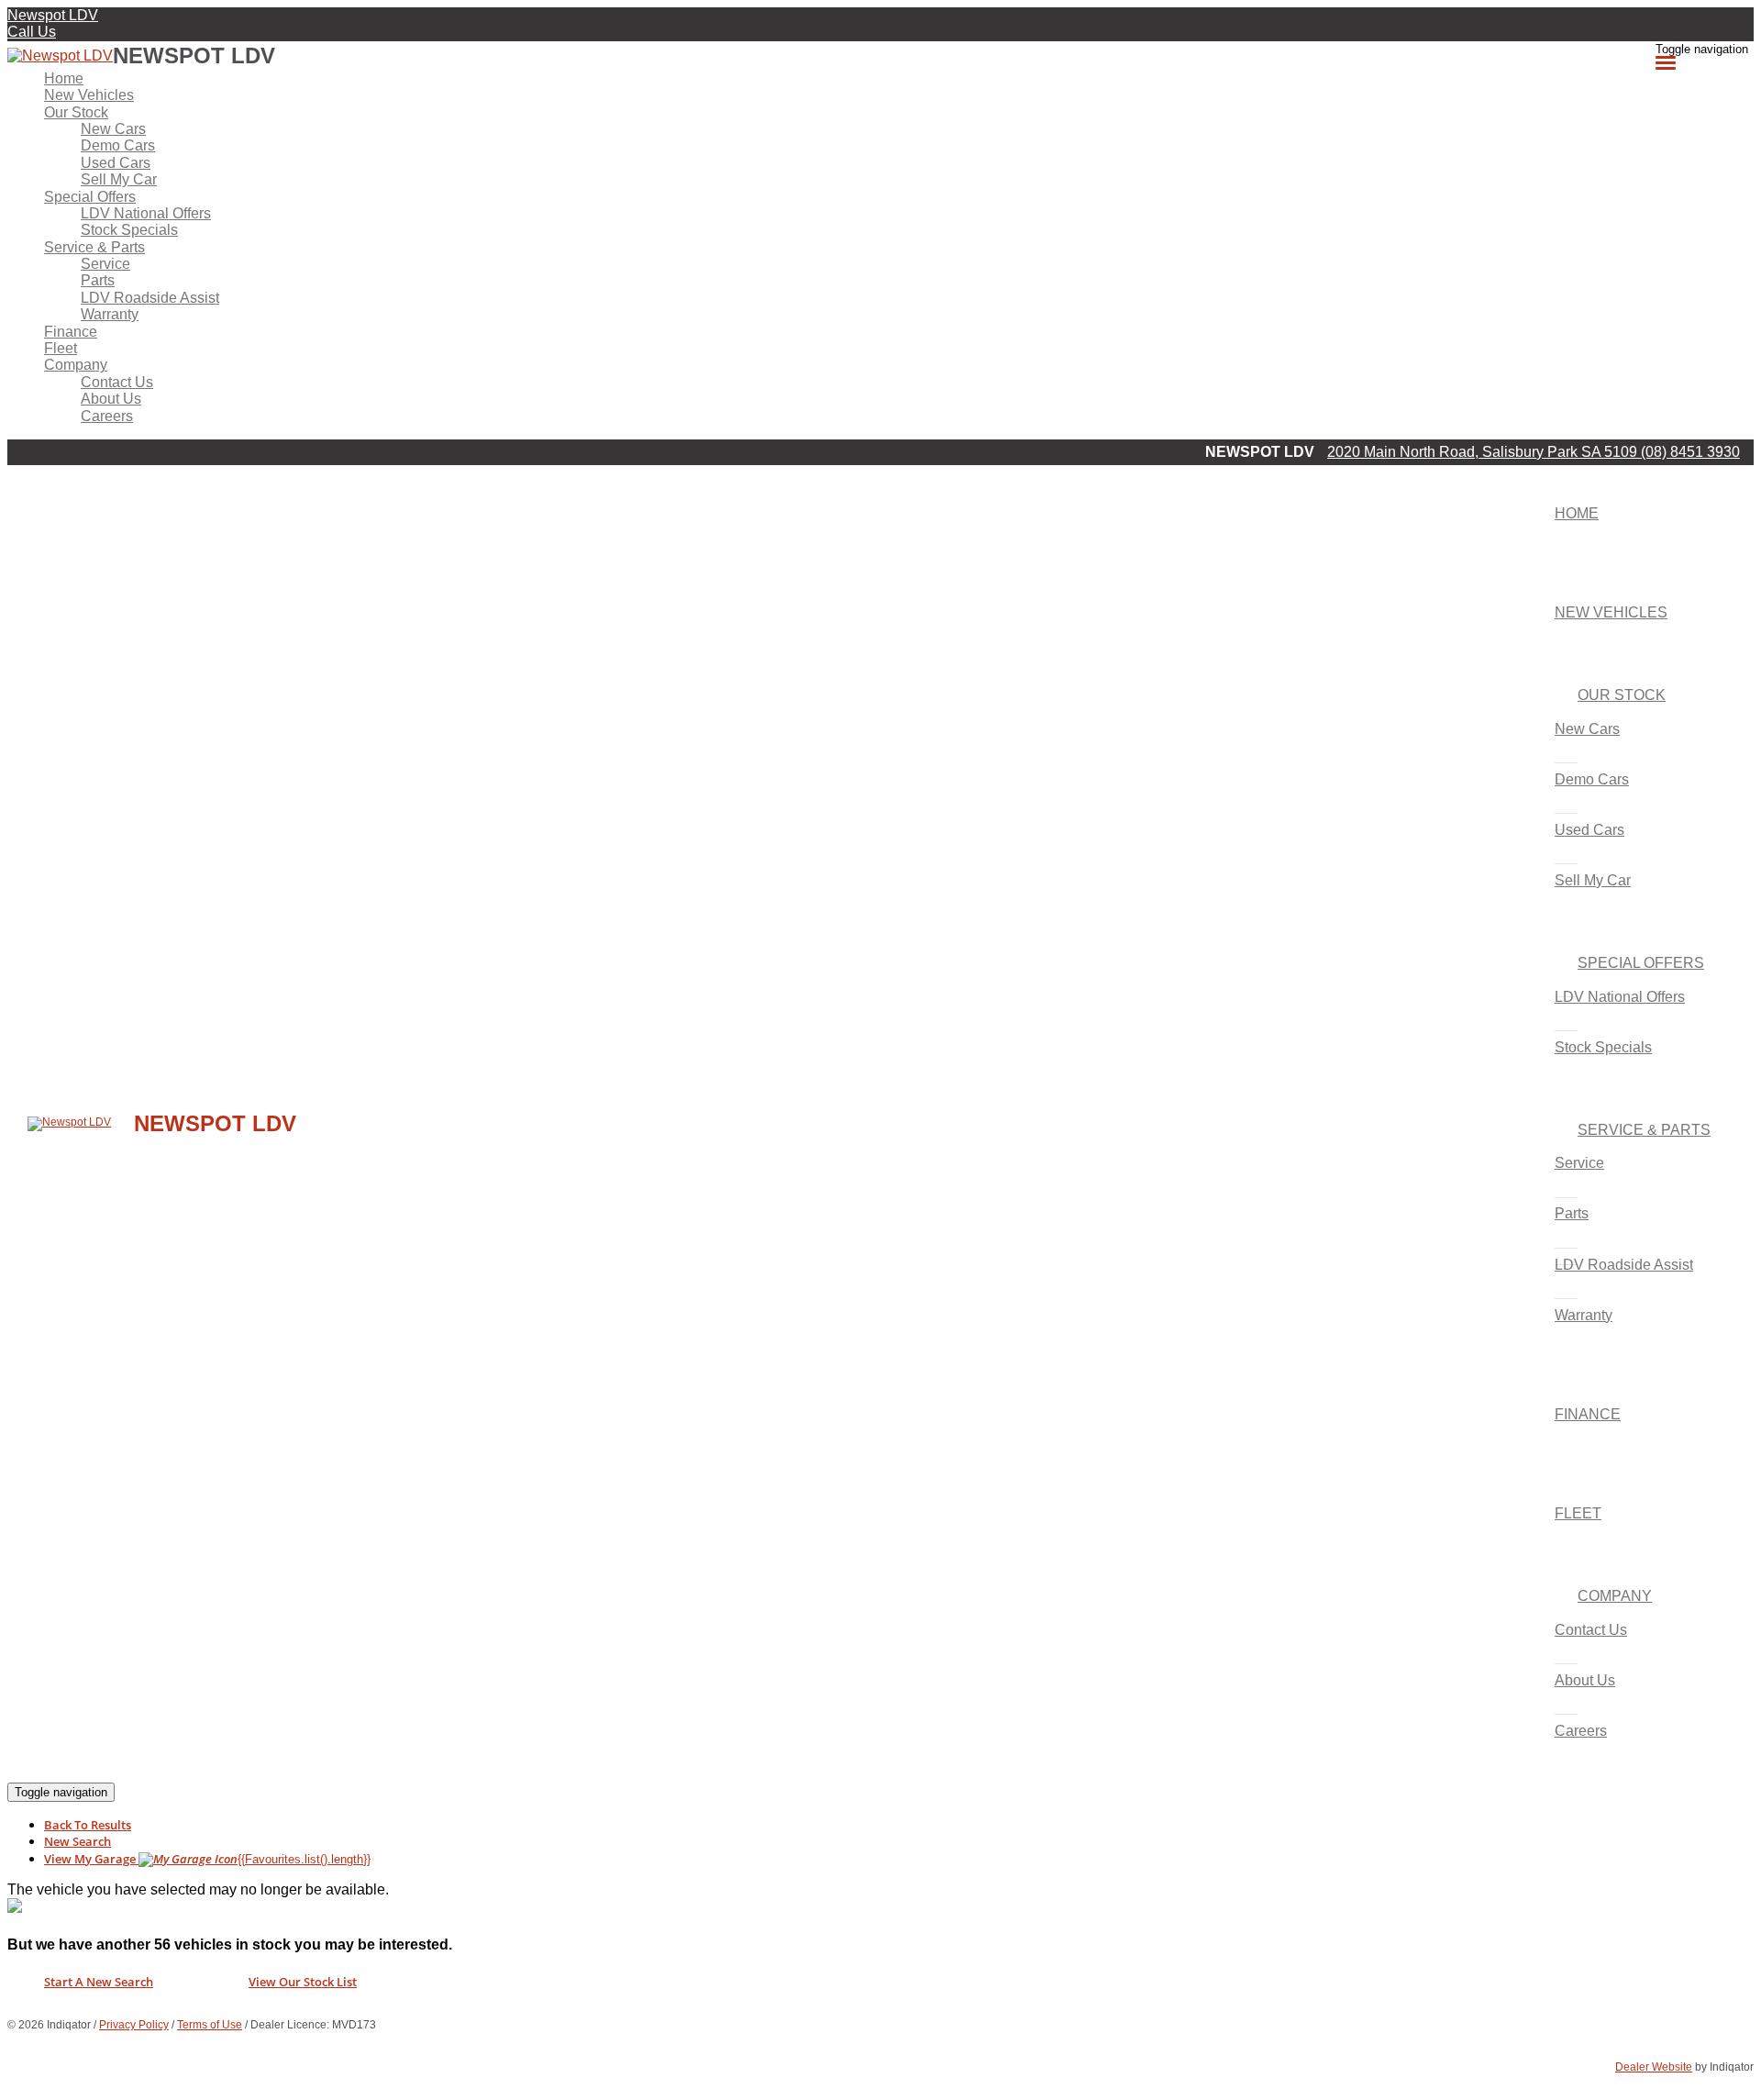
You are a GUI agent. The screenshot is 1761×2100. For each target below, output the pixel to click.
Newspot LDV (53, 15)
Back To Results (88, 1825)
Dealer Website (1654, 2067)
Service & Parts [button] (94, 247)
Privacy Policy (134, 2025)
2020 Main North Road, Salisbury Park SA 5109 (1484, 452)
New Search (78, 1841)
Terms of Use (210, 2025)
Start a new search (99, 1982)
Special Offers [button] (90, 197)
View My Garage (207, 1859)
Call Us (32, 32)
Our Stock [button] (76, 112)
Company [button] (76, 365)
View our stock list (303, 1982)
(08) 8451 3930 (1690, 452)
